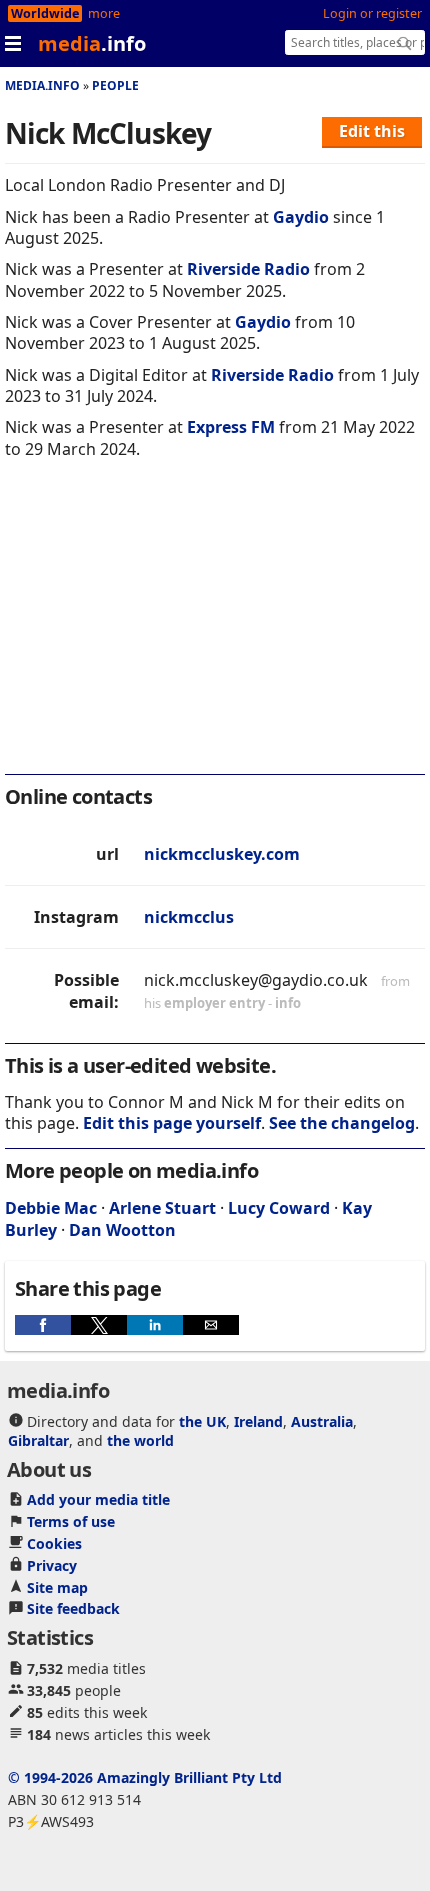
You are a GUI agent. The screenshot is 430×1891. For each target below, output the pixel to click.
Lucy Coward (279, 1208)
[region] (215, 630)
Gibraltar (38, 1440)
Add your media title (98, 1499)
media (92, 43)
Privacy (52, 1565)
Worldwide (45, 13)
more (104, 13)
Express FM (231, 427)
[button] (43, 1325)
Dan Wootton (122, 1230)
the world (140, 1440)
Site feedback (73, 1608)
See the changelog (342, 1123)
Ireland (258, 1421)
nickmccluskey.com (222, 854)
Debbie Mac (51, 1208)
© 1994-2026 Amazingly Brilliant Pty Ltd (145, 1777)
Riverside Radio (248, 269)
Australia (322, 1421)
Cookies (54, 1543)
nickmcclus (189, 917)
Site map (57, 1587)
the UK (202, 1421)
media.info (42, 85)
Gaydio (301, 217)
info (288, 1003)
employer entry (214, 1003)
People (115, 85)
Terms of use (71, 1521)
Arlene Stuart (162, 1208)
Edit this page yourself (172, 1123)
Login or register (372, 13)
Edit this (372, 131)
